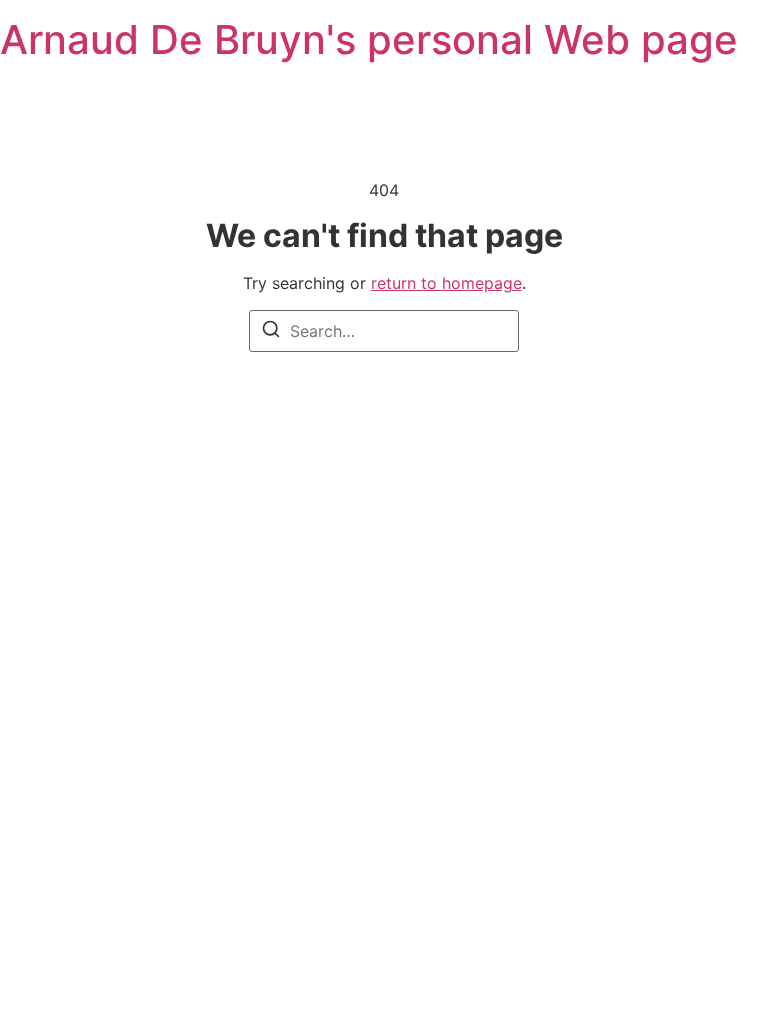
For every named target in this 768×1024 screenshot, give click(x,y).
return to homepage (446, 283)
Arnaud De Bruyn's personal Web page (369, 39)
